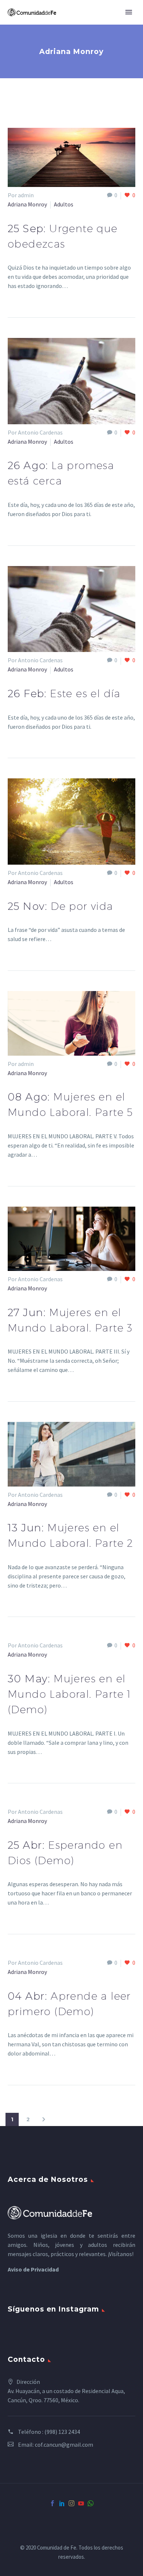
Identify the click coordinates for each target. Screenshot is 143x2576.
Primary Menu (129, 12)
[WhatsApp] (91, 2503)
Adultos (64, 204)
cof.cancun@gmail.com (64, 2445)
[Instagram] (71, 2503)
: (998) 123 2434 (61, 2432)
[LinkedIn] (62, 2503)
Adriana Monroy (27, 204)
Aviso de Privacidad (33, 2269)
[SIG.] (44, 2119)
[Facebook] (52, 2503)
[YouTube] (81, 2503)
